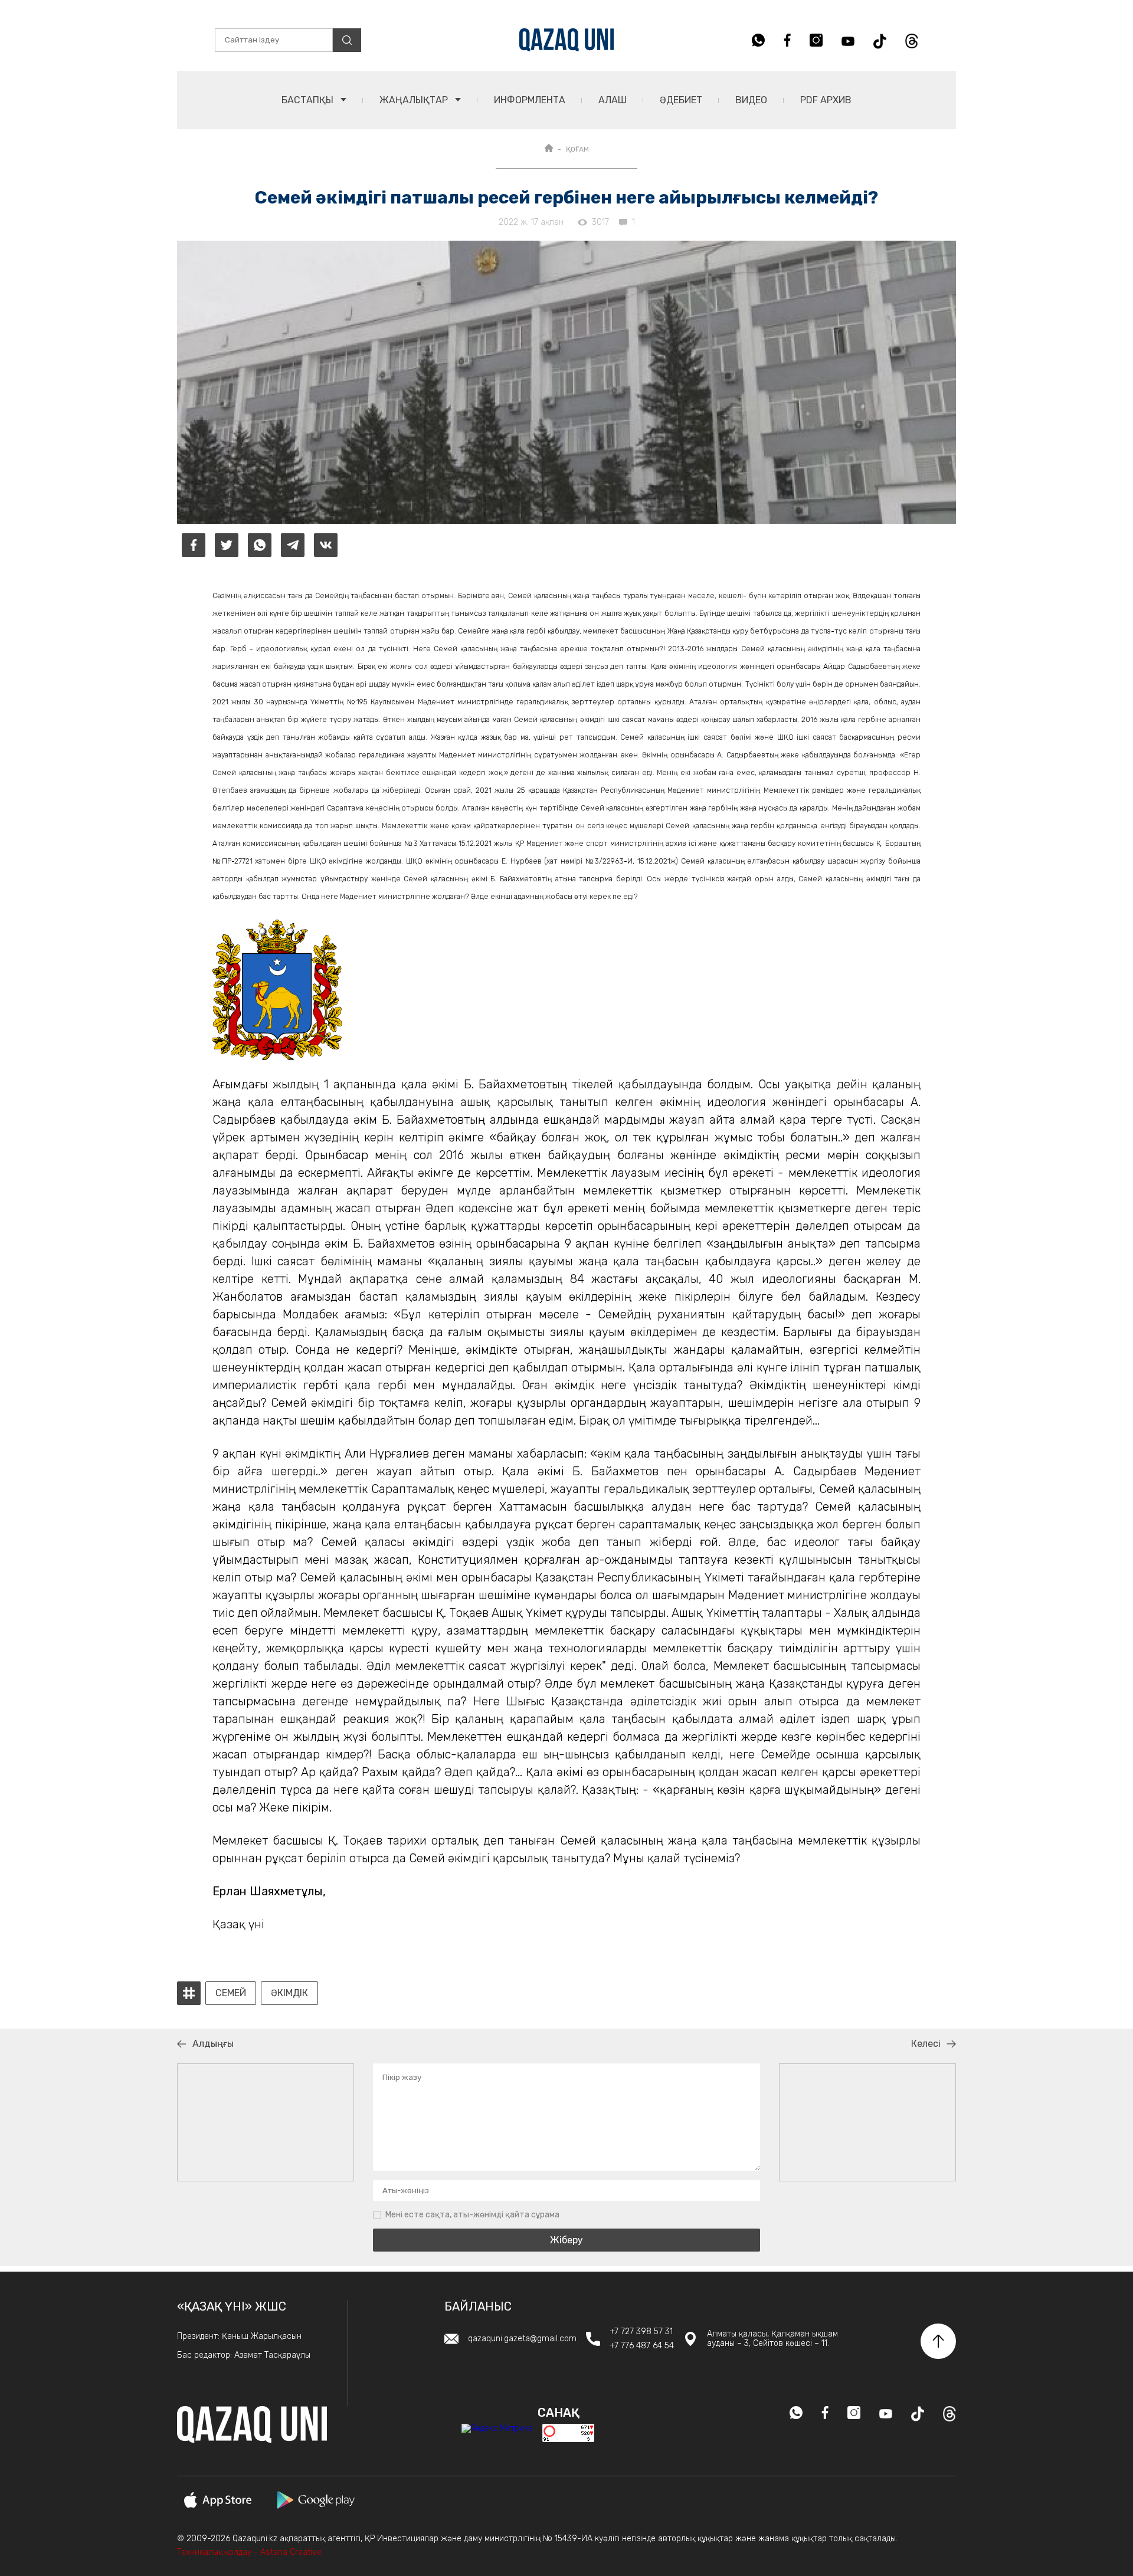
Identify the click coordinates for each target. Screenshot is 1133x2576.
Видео (751, 100)
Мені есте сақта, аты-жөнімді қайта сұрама (472, 2215)
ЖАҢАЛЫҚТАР (415, 100)
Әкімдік (289, 1993)
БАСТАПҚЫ (309, 100)
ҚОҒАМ (577, 149)
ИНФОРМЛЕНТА (530, 100)
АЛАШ (613, 100)
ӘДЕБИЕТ (681, 100)
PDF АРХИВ (826, 100)
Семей (231, 1993)
